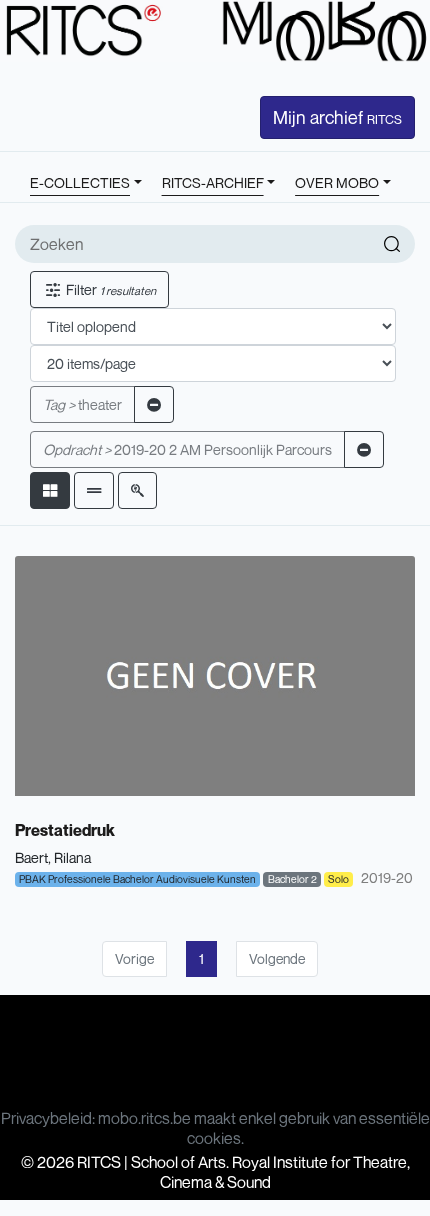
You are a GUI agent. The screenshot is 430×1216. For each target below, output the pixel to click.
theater (82, 404)
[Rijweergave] (94, 490)
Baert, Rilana (53, 857)
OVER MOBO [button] (337, 182)
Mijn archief (337, 117)
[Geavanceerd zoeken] (137, 490)
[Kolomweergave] (50, 490)
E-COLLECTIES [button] (80, 182)
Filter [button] (109, 289)
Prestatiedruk (65, 830)
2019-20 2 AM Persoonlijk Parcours (187, 449)
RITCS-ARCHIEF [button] (213, 182)
